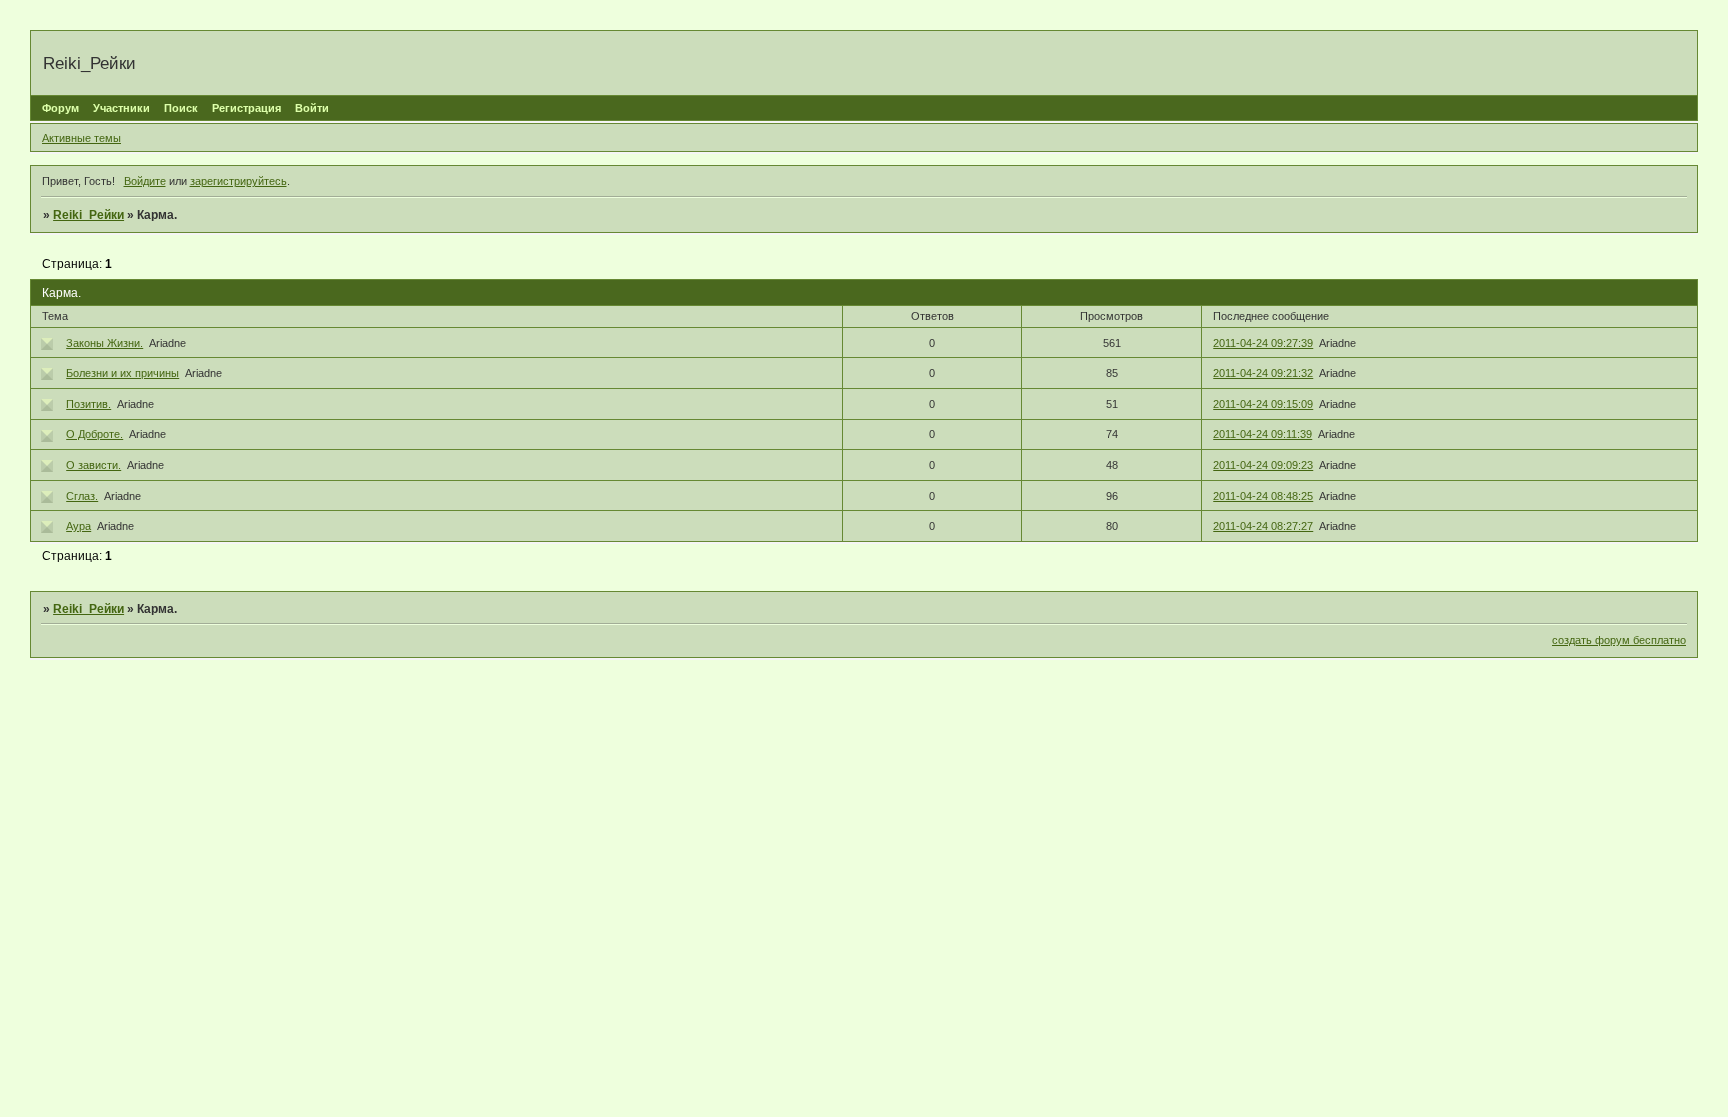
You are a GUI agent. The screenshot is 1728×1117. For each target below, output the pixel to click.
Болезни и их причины (122, 373)
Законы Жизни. (104, 343)
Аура (78, 526)
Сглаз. (82, 496)
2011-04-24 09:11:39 (1262, 434)
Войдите (145, 181)
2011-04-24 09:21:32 (1263, 373)
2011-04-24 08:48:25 (1263, 496)
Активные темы (81, 138)
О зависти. (93, 465)
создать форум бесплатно (1619, 640)
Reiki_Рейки (88, 215)
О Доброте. (94, 434)
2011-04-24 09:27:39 (1263, 343)
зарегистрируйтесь (238, 181)
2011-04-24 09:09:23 (1263, 465)
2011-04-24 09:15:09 (1263, 404)
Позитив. (88, 404)
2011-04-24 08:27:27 (1263, 526)
